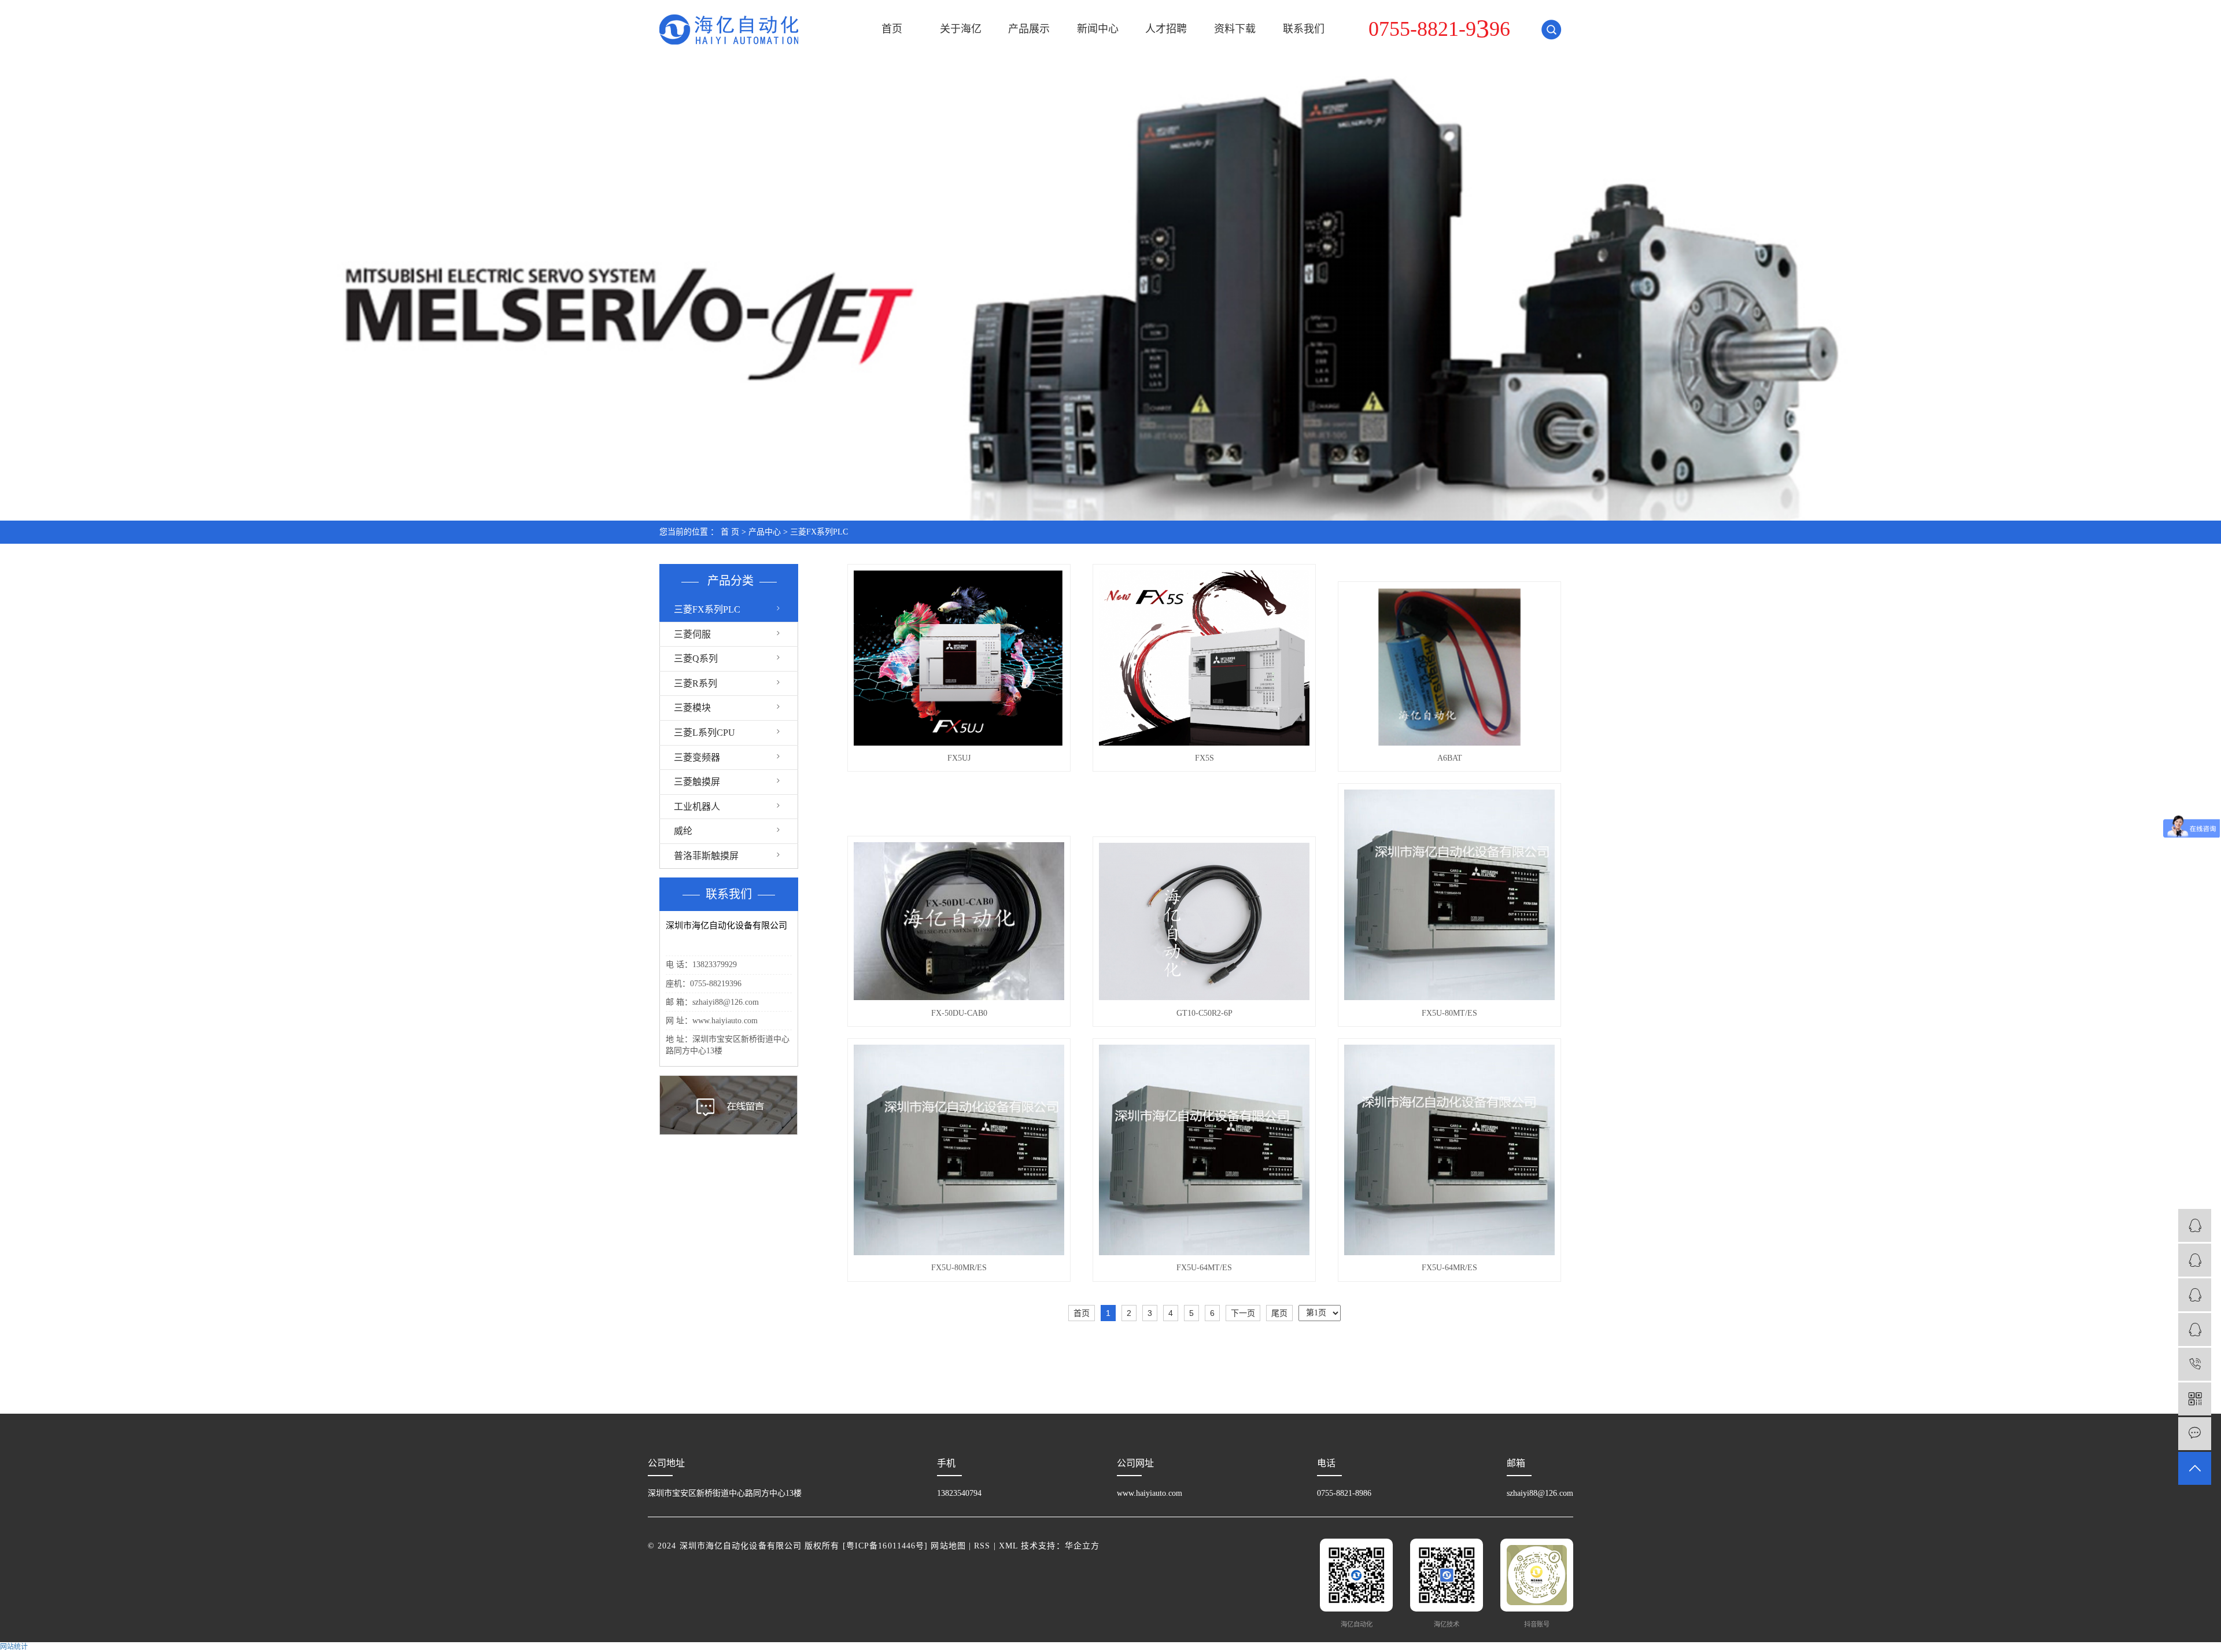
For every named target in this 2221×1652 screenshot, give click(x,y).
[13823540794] (2195, 1364)
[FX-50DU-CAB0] (959, 921)
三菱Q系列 (696, 659)
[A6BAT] (1449, 667)
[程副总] (2195, 1225)
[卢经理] (2195, 1260)
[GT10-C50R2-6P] (1204, 921)
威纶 (683, 831)
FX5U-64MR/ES (1449, 1268)
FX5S (1204, 758)
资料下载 (1235, 29)
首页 (892, 29)
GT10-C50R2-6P (1204, 1013)
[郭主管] (2195, 1330)
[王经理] (2195, 1295)
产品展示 (1029, 29)
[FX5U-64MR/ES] (1449, 1150)
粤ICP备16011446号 (885, 1546)
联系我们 (1304, 29)
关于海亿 (961, 29)
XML (1008, 1546)
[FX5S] (1204, 658)
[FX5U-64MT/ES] (1204, 1150)
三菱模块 (692, 708)
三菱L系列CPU (704, 733)
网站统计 (14, 1647)
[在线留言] (2195, 1434)
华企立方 (1082, 1546)
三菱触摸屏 (697, 782)
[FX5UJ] (959, 658)
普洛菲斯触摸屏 (706, 856)
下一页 (1243, 1313)
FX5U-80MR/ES (959, 1268)
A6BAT (1450, 758)
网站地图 (948, 1546)
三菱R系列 (696, 683)
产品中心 (765, 532)
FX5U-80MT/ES (1449, 1013)
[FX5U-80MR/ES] (959, 1150)
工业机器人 (697, 807)
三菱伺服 (692, 634)
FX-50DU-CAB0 (959, 1013)
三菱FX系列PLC (819, 532)
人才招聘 (1166, 29)
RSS (982, 1546)
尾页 (1279, 1313)
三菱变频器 (697, 757)
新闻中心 (1098, 29)
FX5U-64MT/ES (1204, 1268)
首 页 (730, 532)
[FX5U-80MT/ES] (1449, 895)
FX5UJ (959, 758)
